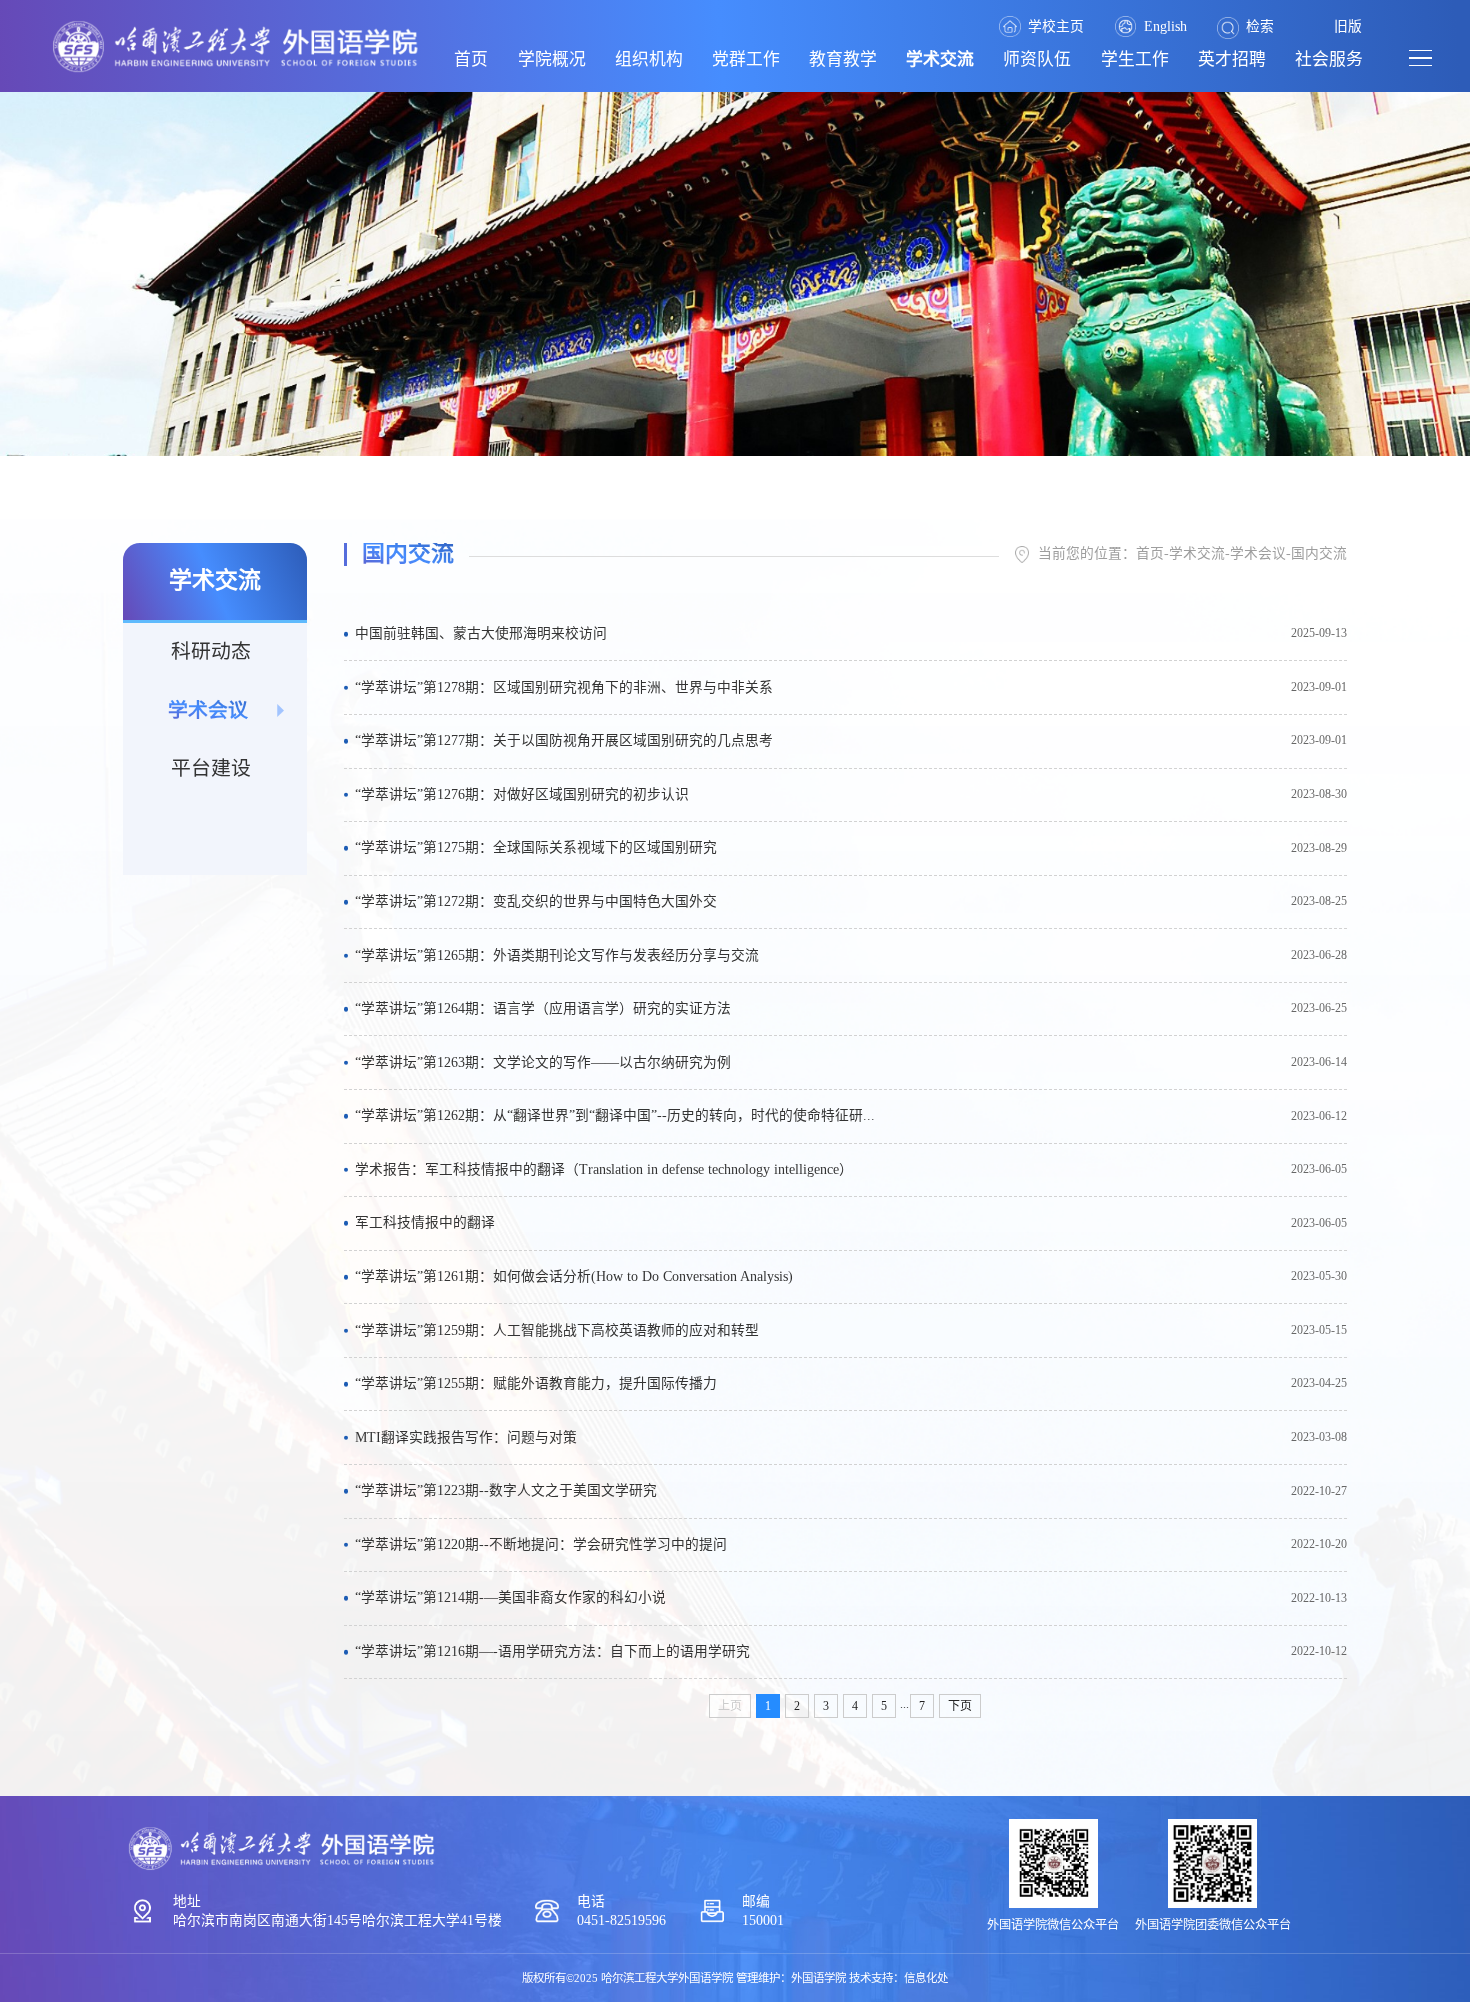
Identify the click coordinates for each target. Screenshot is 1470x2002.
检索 (1260, 26)
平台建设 (211, 768)
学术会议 (208, 710)
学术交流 (1197, 553)
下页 (960, 1706)
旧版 (1348, 27)
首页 (1150, 553)
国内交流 (1319, 553)
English (1165, 26)
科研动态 (211, 651)
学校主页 (1056, 26)
